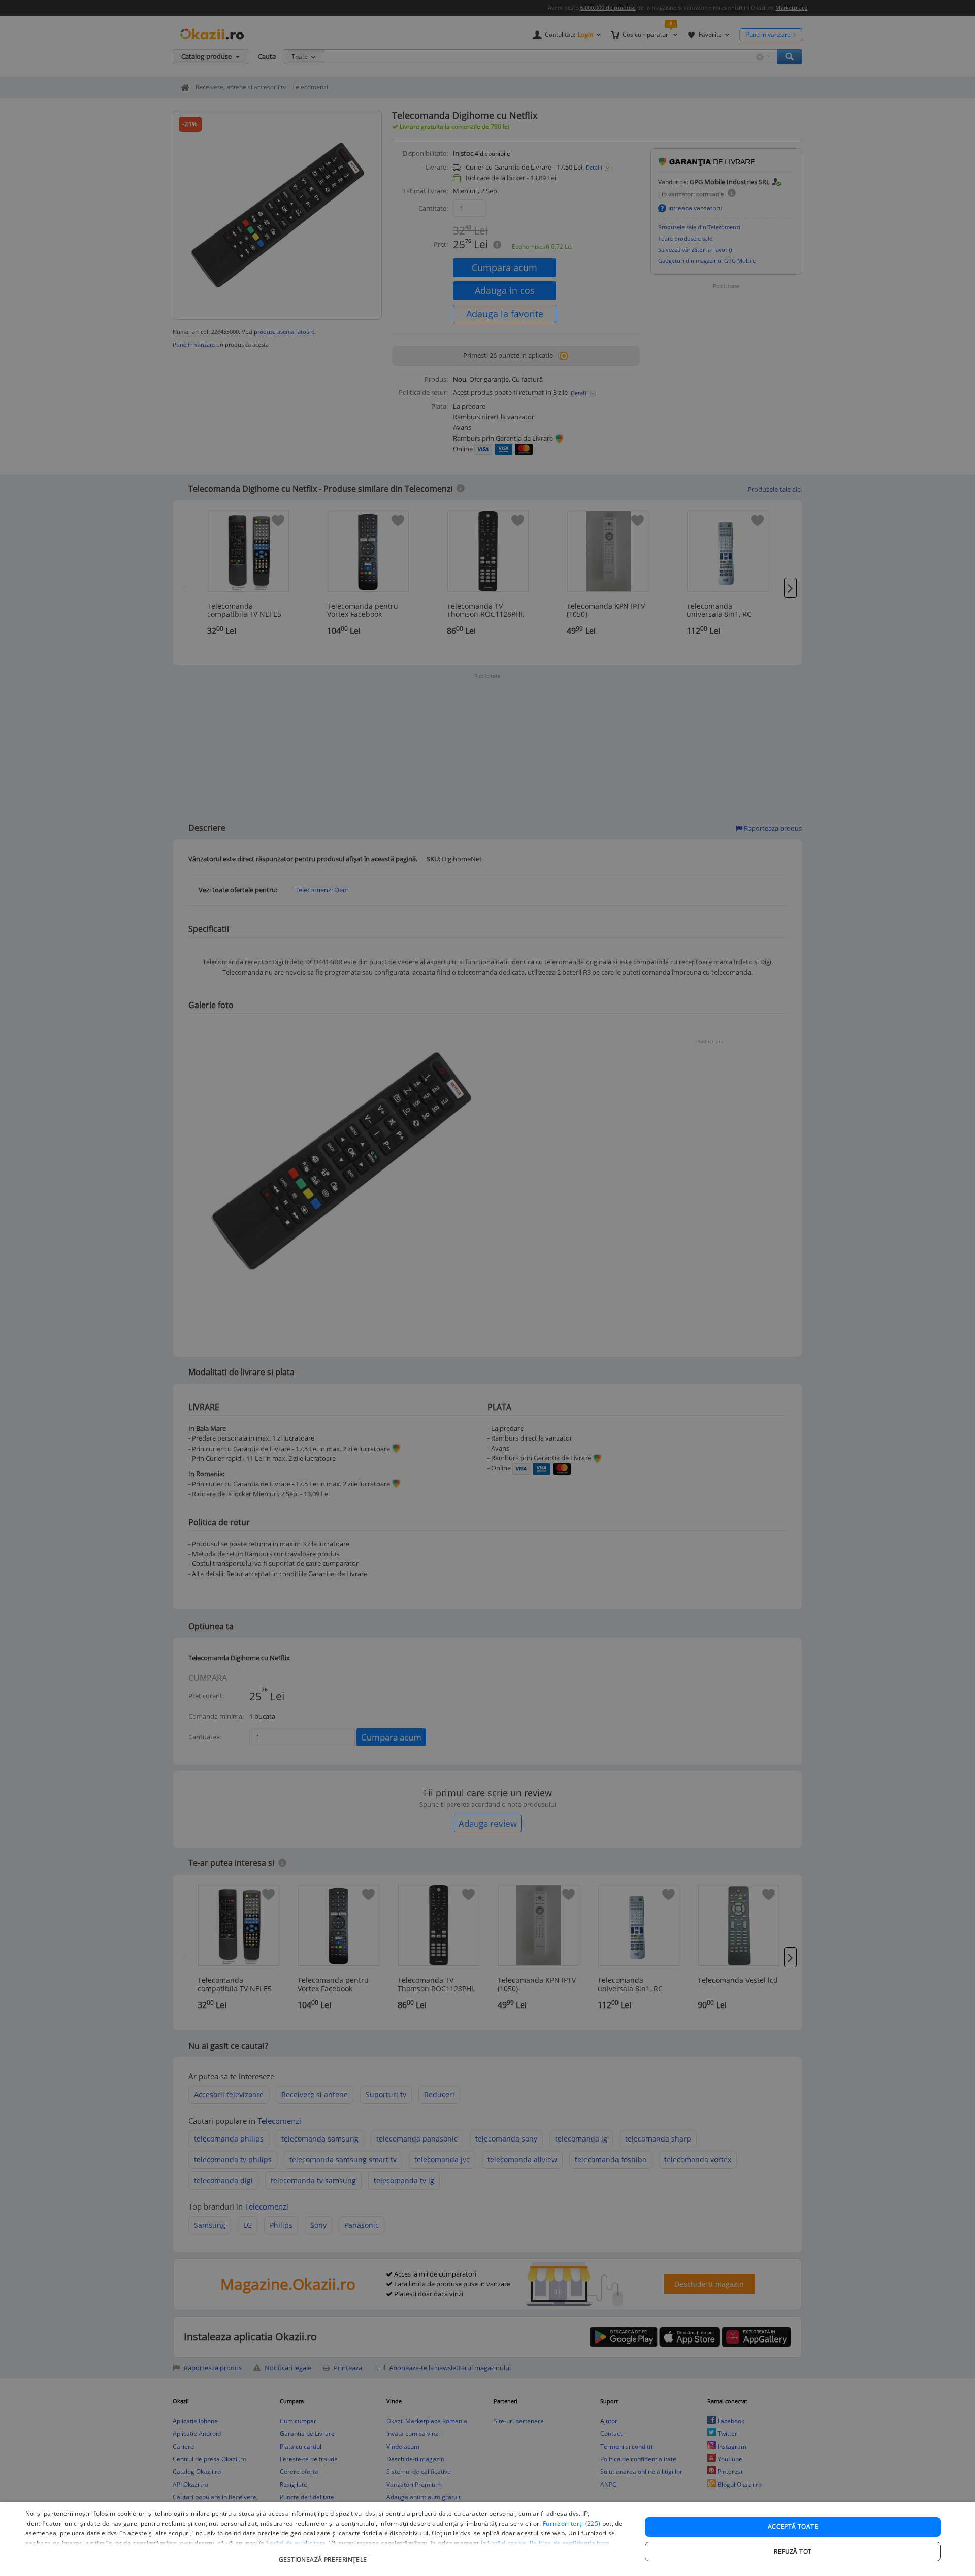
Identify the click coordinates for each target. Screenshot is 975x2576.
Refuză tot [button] (793, 2551)
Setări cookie (507, 2543)
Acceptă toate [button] (793, 2527)
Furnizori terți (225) (572, 2523)
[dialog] (487, 2539)
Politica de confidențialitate (570, 2543)
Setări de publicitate (296, 2543)
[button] (324, 2554)
